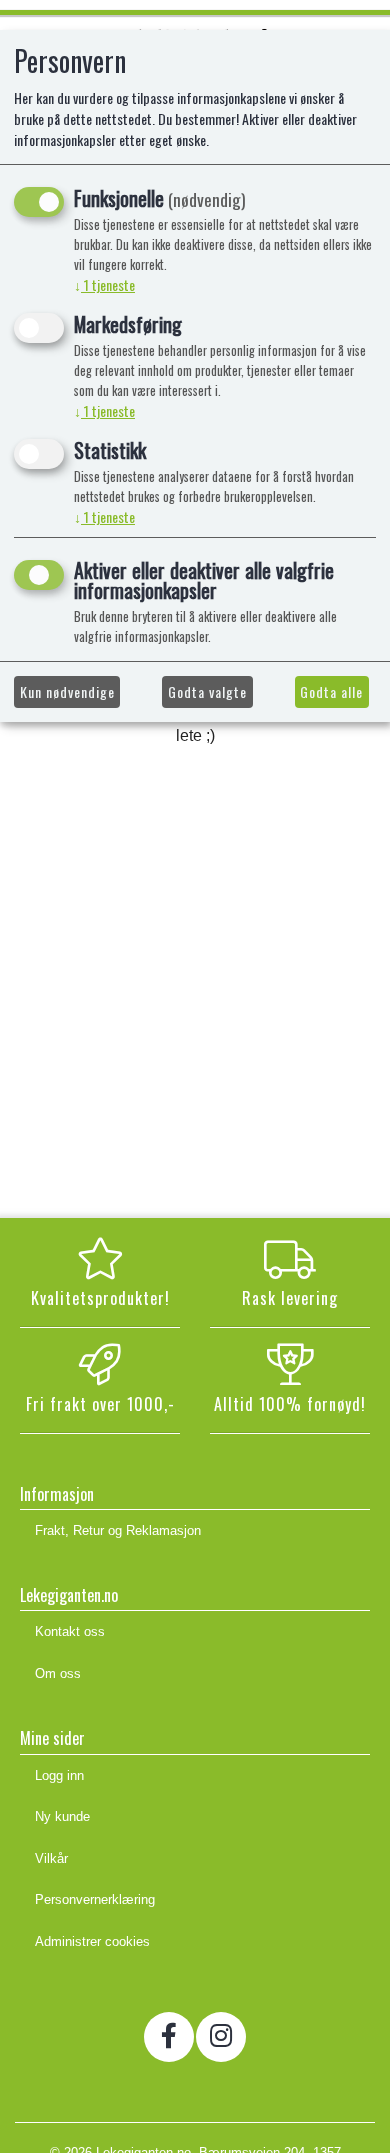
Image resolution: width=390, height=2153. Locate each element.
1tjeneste (104, 284)
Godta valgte (207, 691)
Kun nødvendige (67, 691)
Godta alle (331, 691)
